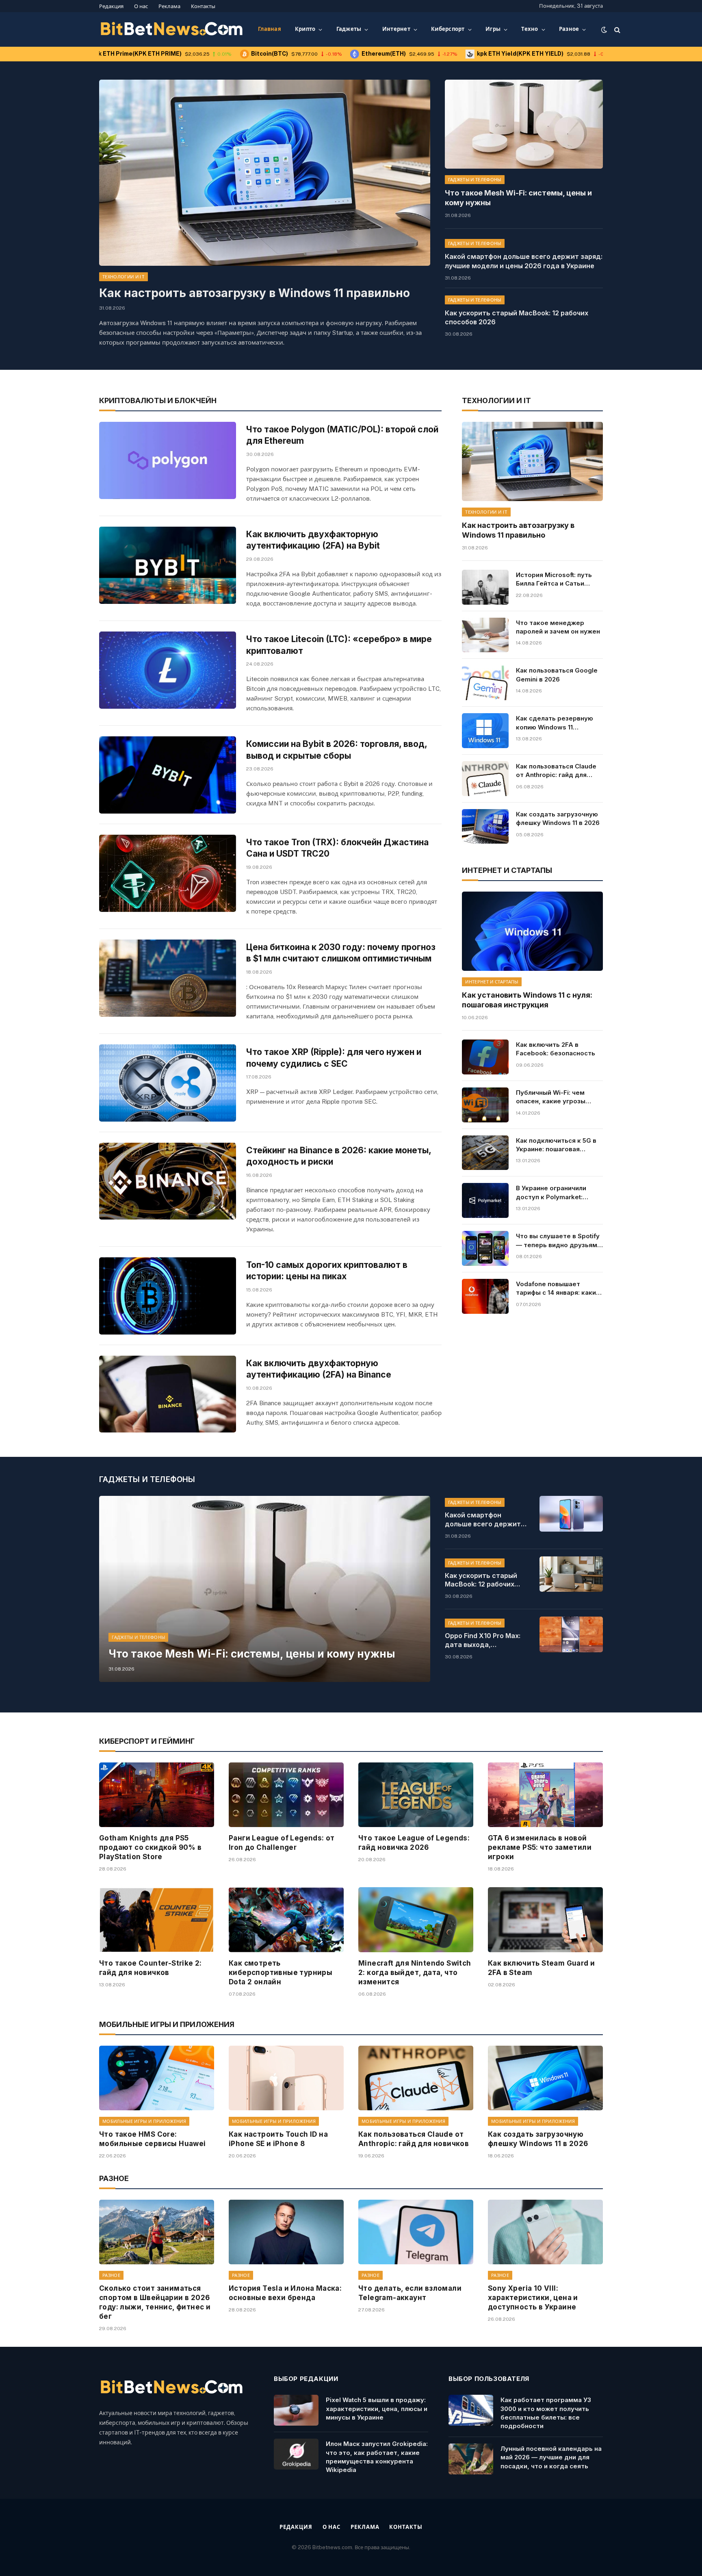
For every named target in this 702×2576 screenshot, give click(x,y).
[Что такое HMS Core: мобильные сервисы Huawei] (157, 2078)
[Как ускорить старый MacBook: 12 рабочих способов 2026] (571, 1574)
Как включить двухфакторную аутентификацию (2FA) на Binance (319, 1369)
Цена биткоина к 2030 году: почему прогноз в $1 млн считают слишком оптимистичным (341, 953)
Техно (530, 29)
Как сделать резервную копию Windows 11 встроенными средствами (558, 723)
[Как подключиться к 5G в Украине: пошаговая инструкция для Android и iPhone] (485, 1153)
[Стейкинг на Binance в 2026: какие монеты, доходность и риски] (168, 1181)
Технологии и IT (123, 277)
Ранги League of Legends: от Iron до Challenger (282, 1843)
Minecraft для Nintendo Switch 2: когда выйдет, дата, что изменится (415, 1973)
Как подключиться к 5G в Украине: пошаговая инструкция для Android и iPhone (557, 1145)
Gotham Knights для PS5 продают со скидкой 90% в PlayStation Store (151, 1847)
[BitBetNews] (172, 30)
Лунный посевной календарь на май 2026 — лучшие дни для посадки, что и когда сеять (551, 2457)
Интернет (396, 29)
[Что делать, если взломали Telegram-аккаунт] (416, 2232)
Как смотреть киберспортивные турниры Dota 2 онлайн (281, 1973)
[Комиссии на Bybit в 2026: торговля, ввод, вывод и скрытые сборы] (168, 775)
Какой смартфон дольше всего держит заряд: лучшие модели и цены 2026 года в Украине (524, 261)
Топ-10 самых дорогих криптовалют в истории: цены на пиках (327, 1271)
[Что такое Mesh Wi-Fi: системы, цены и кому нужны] (524, 124)
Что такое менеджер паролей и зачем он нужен (558, 627)
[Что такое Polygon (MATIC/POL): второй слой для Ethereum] (168, 460)
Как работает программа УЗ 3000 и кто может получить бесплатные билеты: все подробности (546, 2413)
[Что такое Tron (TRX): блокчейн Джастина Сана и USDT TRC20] (168, 873)
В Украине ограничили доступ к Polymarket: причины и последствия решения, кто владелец (554, 1193)
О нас (141, 6)
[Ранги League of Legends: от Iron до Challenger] (286, 1795)
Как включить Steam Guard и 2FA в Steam (541, 1968)
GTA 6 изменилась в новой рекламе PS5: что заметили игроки (540, 1847)
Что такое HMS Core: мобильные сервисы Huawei (153, 2139)
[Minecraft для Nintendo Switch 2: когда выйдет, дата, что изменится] (416, 1920)
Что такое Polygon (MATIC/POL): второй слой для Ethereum (342, 435)
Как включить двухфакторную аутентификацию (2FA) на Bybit (313, 540)
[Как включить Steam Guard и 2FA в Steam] (545, 1920)
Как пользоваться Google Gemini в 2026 (557, 675)
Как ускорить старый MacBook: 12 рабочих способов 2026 (517, 318)
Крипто (305, 29)
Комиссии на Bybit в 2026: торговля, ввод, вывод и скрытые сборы (337, 750)
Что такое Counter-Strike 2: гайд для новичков (151, 1968)
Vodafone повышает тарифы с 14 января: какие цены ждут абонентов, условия (558, 1289)
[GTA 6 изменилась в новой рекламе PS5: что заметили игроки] (545, 1795)
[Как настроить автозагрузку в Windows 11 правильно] (265, 173)
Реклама (169, 6)
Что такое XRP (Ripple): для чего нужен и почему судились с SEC (334, 1058)
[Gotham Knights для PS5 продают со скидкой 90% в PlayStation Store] (157, 1795)
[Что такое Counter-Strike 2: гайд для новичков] (157, 1920)
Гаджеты (349, 29)
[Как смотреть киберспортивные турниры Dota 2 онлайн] (286, 1920)
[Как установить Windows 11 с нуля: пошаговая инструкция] (532, 931)
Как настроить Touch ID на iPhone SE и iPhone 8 (278, 2139)
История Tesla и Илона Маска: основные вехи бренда (285, 2293)
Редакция (111, 6)
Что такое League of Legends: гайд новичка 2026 (414, 1843)
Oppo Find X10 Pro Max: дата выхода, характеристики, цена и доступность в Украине (486, 1641)
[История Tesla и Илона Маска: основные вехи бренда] (286, 2232)
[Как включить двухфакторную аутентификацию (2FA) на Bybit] (168, 565)
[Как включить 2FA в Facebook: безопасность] (485, 1057)
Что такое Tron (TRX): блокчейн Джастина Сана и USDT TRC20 (337, 848)
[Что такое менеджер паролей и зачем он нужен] (485, 635)
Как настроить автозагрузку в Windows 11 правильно (255, 293)
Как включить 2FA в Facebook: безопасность (556, 1049)
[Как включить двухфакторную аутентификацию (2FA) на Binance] (168, 1394)
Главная (270, 29)
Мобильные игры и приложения (144, 2121)
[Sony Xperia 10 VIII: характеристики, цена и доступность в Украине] (545, 2232)
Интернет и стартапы (492, 982)
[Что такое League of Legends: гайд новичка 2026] (416, 1795)
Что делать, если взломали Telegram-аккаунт (410, 2293)
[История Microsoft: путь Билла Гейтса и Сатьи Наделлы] (485, 587)
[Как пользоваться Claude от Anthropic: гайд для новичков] (485, 779)
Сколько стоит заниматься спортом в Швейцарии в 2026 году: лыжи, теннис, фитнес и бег (155, 2302)
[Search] (616, 29)
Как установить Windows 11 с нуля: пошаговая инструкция (527, 1000)
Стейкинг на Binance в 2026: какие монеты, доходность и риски (339, 1156)
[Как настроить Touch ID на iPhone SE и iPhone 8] (286, 2078)
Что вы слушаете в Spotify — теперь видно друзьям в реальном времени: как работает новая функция (559, 1241)
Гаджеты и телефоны (475, 180)
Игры (493, 29)
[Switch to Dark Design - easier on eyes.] (604, 30)
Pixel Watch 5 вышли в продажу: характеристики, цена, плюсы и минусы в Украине (377, 2409)
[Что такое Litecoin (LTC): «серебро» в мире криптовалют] (168, 670)
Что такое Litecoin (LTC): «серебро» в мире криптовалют (339, 645)
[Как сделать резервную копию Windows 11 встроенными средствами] (485, 731)
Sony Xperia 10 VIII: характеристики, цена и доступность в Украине (533, 2298)
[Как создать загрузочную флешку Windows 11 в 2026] (485, 827)
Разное (569, 29)
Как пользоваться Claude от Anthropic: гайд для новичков (556, 771)
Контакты (203, 6)
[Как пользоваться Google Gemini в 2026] (485, 683)
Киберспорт (448, 29)
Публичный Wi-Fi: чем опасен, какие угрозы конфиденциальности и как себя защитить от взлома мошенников (553, 1097)
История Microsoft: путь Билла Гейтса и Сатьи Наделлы (554, 579)
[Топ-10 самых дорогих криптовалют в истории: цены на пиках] (168, 1296)
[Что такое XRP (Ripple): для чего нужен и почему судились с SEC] (168, 1083)
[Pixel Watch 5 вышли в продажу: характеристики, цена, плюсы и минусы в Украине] (296, 2410)
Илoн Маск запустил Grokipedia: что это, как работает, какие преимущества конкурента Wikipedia (377, 2457)
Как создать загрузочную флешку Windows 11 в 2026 (558, 818)
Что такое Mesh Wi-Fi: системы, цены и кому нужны (518, 198)
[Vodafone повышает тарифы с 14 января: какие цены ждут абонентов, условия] (485, 1296)
